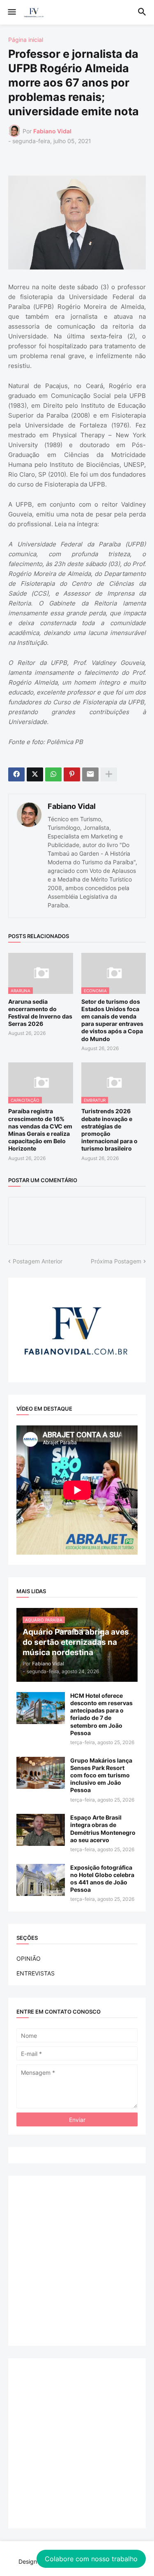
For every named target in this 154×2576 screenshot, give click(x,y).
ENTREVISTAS (36, 1973)
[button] (11, 12)
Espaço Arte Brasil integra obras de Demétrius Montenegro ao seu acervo (103, 1829)
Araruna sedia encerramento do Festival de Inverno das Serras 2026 (40, 1013)
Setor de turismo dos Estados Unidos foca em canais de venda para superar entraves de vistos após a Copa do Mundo (112, 1020)
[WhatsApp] (53, 774)
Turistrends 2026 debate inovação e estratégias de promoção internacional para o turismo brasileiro (109, 1130)
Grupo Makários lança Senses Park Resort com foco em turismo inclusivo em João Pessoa (101, 1775)
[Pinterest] (72, 774)
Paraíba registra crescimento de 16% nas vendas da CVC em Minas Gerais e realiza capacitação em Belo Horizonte (40, 1130)
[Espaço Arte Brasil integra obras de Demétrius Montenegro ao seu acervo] (41, 1830)
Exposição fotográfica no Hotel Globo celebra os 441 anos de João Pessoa (102, 1879)
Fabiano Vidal (72, 806)
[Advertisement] (77, 2261)
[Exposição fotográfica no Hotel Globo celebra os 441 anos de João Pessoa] (41, 1880)
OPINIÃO (29, 1958)
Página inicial (26, 40)
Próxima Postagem (116, 1261)
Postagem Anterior (38, 1261)
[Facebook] (16, 774)
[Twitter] (35, 774)
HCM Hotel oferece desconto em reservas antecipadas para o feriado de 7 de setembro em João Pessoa (101, 1714)
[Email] (90, 774)
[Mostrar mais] (109, 774)
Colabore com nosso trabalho (91, 2559)
